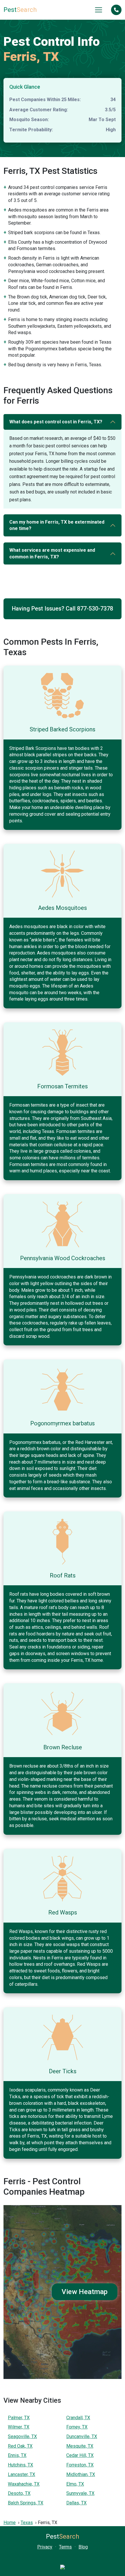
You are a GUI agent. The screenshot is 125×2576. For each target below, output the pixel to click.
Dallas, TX (76, 2503)
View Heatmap (85, 2292)
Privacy (45, 2547)
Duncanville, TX (82, 2436)
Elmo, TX (75, 2484)
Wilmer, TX (19, 2427)
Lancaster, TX (22, 2474)
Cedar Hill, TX (80, 2455)
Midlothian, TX (81, 2474)
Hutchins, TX (20, 2465)
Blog (83, 2547)
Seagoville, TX (22, 2436)
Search (20, 10)
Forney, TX (77, 2427)
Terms (65, 2547)
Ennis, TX (17, 2455)
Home (10, 2523)
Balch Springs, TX (26, 2503)
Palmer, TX (19, 2418)
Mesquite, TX (80, 2446)
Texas (27, 2523)
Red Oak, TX (20, 2446)
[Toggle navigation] (99, 10)
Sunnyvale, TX (80, 2493)
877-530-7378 (95, 609)
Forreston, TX (80, 2465)
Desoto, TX (19, 2493)
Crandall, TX (78, 2418)
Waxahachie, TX (24, 2484)
